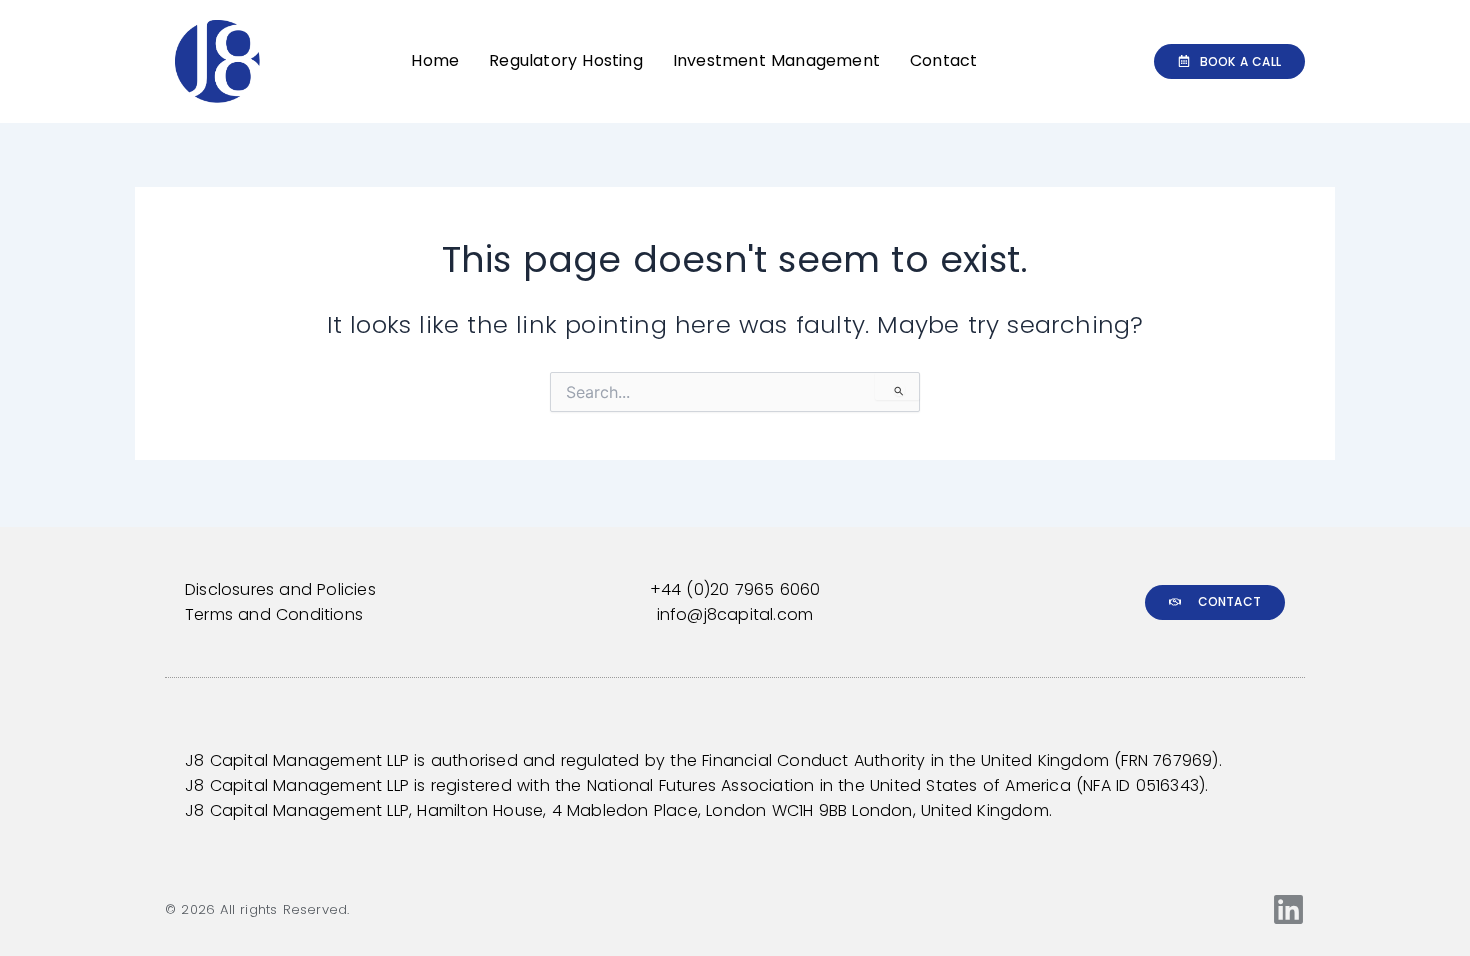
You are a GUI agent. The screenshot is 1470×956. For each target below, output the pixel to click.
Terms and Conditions (274, 614)
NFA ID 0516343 (1141, 785)
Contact (943, 60)
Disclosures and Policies (280, 589)
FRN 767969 (1166, 760)
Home (435, 60)
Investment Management (776, 60)
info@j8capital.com (735, 614)
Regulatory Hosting (566, 60)
